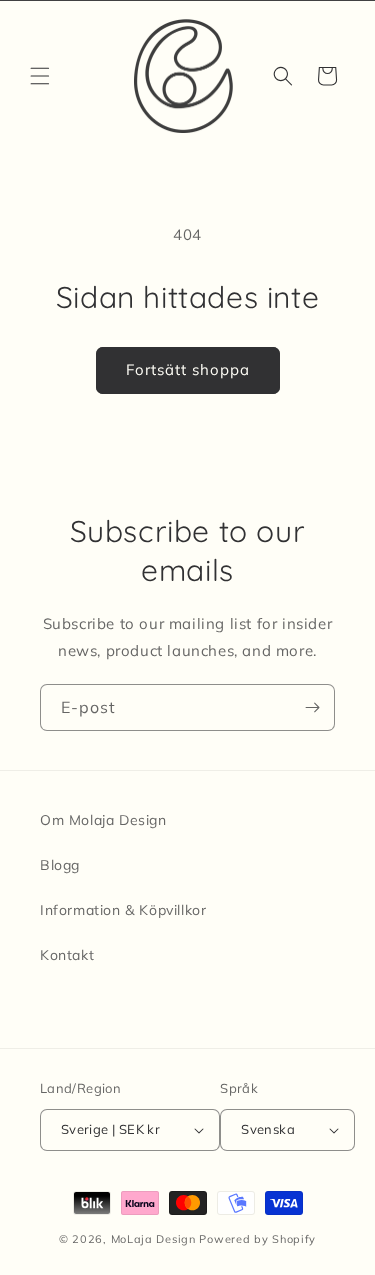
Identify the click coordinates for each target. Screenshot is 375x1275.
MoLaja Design (153, 1239)
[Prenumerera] (312, 707)
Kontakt (67, 955)
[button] (40, 76)
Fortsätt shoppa (188, 369)
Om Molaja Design (103, 820)
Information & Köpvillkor (123, 910)
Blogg (60, 865)
